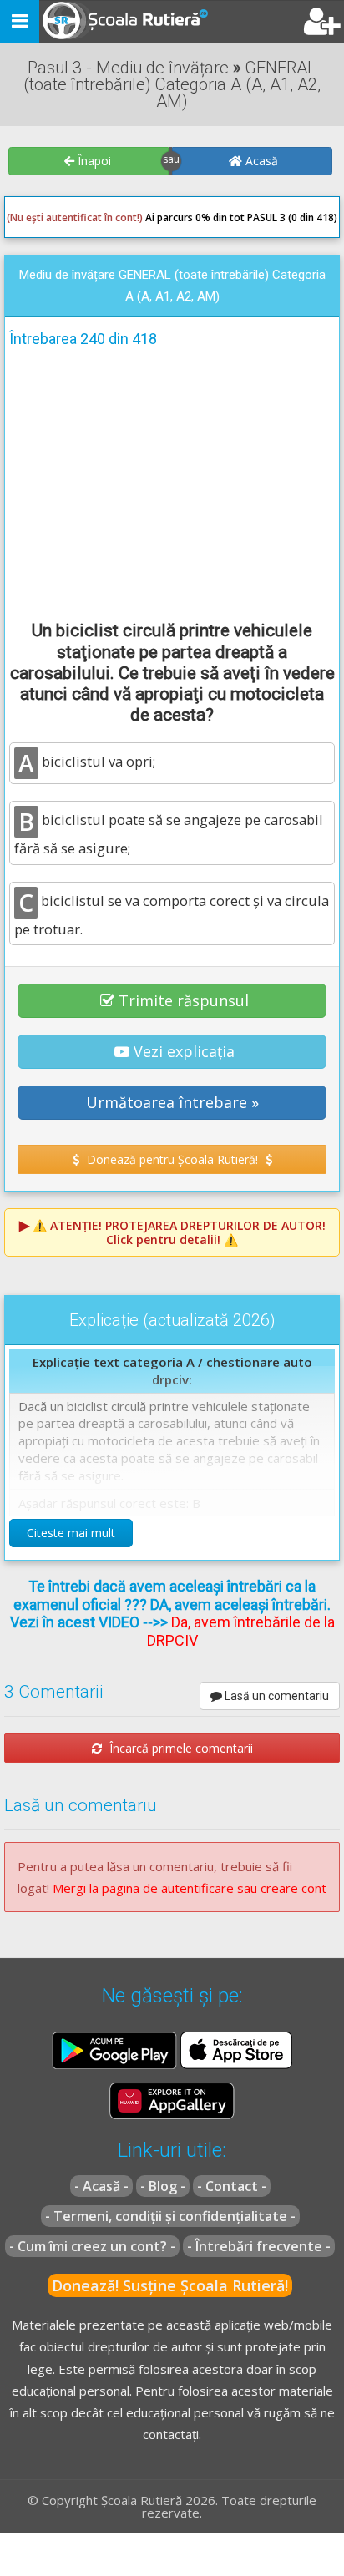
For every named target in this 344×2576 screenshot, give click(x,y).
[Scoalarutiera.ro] (111, 22)
